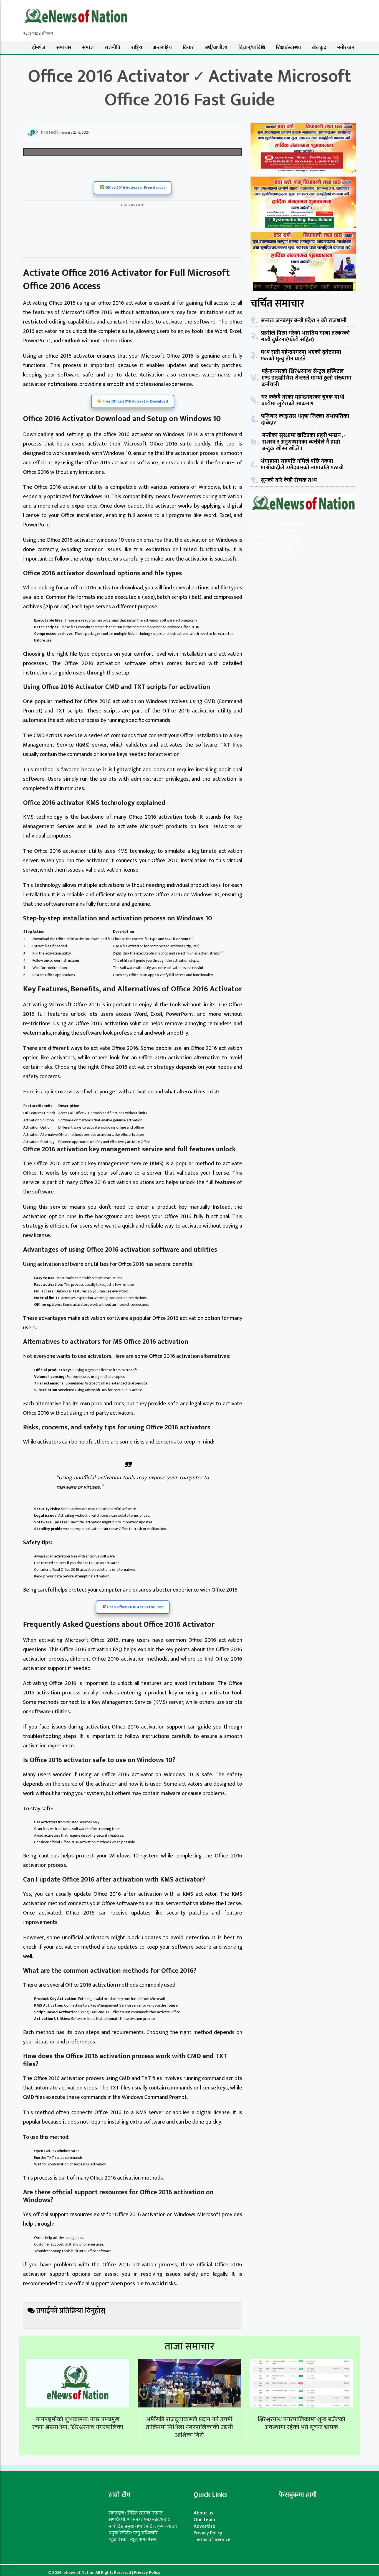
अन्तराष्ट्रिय (162, 48)
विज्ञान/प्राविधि (252, 48)
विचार (188, 48)
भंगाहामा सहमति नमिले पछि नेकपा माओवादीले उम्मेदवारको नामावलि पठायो (302, 464)
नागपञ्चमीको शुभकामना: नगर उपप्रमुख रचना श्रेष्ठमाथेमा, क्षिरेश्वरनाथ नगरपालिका (78, 2424)
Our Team (204, 2520)
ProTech (49, 132)
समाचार (64, 48)
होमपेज (39, 48)
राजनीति (113, 48)
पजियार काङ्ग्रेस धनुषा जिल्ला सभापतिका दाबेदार (305, 419)
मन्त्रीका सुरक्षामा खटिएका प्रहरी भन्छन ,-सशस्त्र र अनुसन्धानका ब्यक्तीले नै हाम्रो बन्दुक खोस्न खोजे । (304, 442)
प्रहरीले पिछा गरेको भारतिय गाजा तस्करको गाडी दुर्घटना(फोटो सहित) (305, 336)
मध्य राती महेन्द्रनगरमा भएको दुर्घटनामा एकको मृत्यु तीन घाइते (301, 355)
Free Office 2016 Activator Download (135, 401)
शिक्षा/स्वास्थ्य (288, 48)
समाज (88, 48)
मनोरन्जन (346, 48)
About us (204, 2513)
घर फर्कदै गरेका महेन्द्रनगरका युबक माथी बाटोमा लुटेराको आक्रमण (303, 400)
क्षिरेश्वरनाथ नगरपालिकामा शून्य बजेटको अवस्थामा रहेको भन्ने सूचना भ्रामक (301, 2424)
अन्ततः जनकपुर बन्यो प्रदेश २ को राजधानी (304, 320)
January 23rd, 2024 (75, 132)
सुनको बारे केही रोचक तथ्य (289, 480)
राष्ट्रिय (137, 48)
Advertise (204, 2526)
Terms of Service (212, 2540)
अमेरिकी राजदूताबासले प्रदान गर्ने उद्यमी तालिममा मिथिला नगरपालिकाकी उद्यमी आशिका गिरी (189, 2427)
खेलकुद (319, 48)
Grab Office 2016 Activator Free (135, 1607)
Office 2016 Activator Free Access (135, 188)
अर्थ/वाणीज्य (216, 48)
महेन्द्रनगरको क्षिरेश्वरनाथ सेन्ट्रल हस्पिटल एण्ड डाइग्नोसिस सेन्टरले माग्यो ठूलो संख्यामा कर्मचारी (307, 378)
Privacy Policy (208, 2533)
